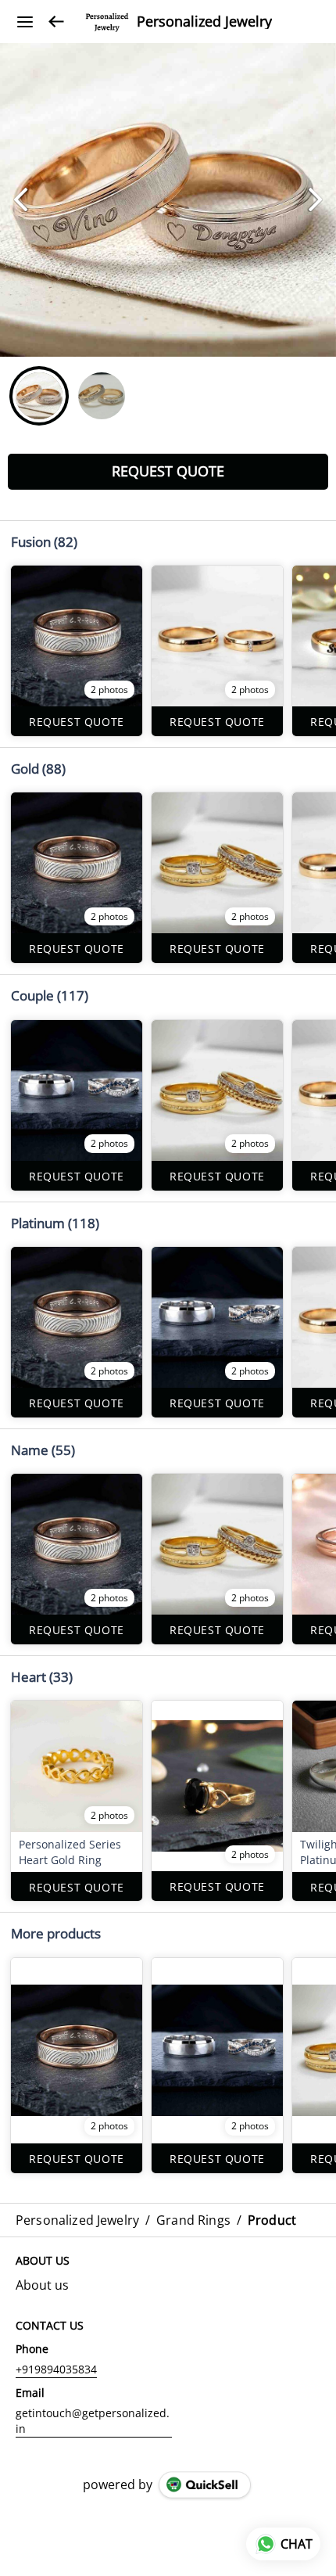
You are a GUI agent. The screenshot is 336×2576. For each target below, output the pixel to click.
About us (42, 2285)
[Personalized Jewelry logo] (107, 22)
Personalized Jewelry (204, 22)
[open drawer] (25, 22)
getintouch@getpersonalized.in (93, 2421)
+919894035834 (56, 2369)
